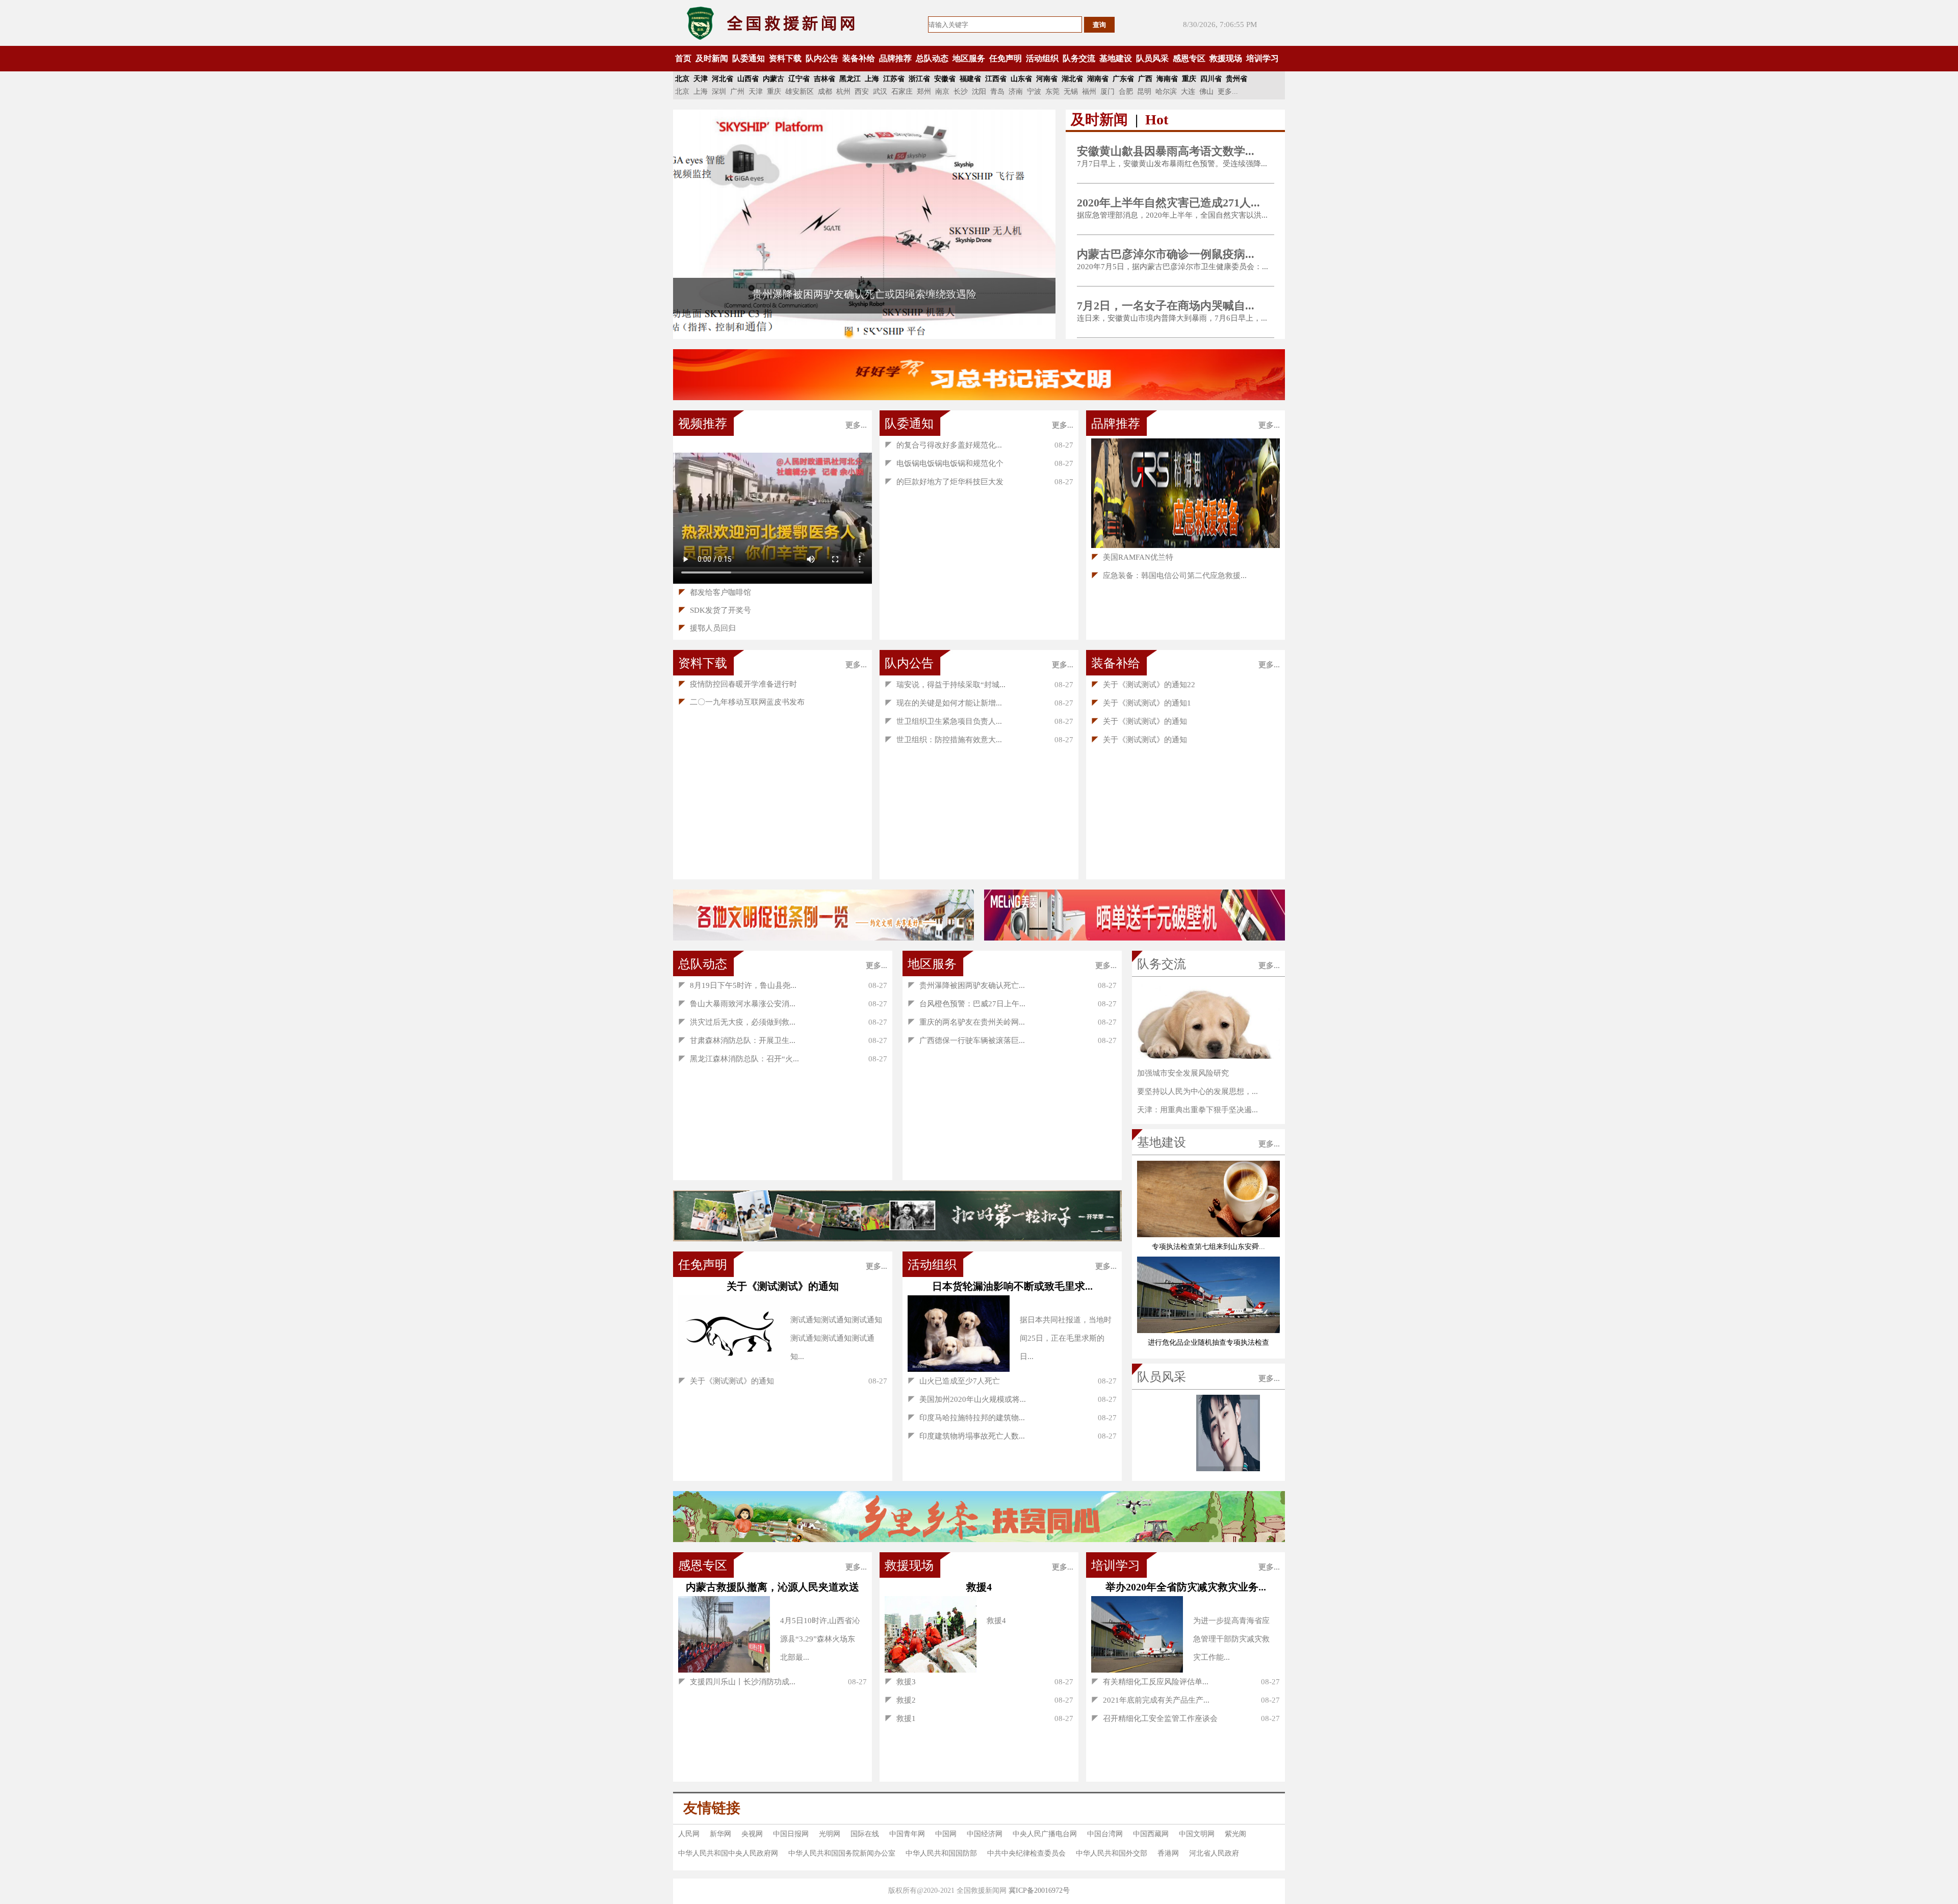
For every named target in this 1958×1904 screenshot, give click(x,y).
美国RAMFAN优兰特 (1132, 557)
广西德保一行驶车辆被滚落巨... (966, 1040)
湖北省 (1072, 79)
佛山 (1206, 92)
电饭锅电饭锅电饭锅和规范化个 (944, 463)
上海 (872, 79)
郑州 (924, 92)
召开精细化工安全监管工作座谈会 (1154, 1718)
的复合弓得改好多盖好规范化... (943, 445)
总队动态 (932, 58)
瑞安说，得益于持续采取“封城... (945, 685)
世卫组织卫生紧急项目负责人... (943, 721)
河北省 (723, 79)
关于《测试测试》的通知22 (1143, 685)
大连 (1188, 92)
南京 (942, 92)
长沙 (961, 92)
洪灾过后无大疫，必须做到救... (737, 1022)
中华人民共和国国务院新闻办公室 (842, 1853)
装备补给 (859, 58)
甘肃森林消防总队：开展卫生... (737, 1040)
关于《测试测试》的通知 (1139, 721)
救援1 (900, 1718)
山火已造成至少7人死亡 (954, 1381)
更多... (1228, 92)
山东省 (1021, 79)
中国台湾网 (1105, 1834)
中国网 (946, 1834)
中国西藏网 (1151, 1834)
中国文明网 (1197, 1834)
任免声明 (1006, 58)
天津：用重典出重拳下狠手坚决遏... (1197, 1110)
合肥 (1126, 92)
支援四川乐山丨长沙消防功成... (737, 1682)
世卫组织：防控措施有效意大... (943, 740)
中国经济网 (985, 1834)
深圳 (719, 92)
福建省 (970, 79)
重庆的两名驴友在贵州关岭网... (966, 1022)
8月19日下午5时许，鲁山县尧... (737, 985)
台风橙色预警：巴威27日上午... (967, 1004)
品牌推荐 (895, 58)
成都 (825, 92)
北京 (682, 79)
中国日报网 (791, 1834)
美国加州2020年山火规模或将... (967, 1399)
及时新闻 (712, 58)
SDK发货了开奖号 (715, 610)
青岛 (997, 92)
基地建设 (1116, 58)
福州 (1089, 92)
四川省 (1211, 79)
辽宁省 (799, 79)
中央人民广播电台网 (1045, 1834)
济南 (1016, 92)
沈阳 (979, 92)
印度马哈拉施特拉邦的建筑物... (966, 1418)
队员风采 (1152, 58)
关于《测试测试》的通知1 (1141, 703)
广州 (737, 92)
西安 (862, 92)
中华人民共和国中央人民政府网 (728, 1853)
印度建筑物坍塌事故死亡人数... (966, 1436)
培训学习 (1263, 58)
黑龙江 (850, 79)
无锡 (1071, 92)
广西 (1145, 79)
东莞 (1052, 92)
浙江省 (919, 79)
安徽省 (945, 79)
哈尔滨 (1166, 92)
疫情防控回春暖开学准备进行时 (738, 684)
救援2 (900, 1700)
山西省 (748, 79)
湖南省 (1098, 79)
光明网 (830, 1834)
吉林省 (825, 79)
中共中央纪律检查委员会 (1026, 1853)
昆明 (1144, 92)
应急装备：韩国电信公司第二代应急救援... (1169, 576)
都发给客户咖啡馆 (715, 592)
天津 (701, 79)
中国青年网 (907, 1834)
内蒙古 (774, 79)
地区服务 (969, 58)
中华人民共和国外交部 (1112, 1853)
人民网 (689, 1834)
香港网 (1168, 1853)
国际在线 (865, 1834)
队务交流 (1079, 58)
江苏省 (894, 79)
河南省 (1047, 79)
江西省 (996, 79)
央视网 (752, 1834)
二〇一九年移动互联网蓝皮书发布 (741, 702)
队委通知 (749, 58)
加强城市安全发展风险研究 (1183, 1073)
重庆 (1189, 79)
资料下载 (785, 58)
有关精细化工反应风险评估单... (1150, 1682)
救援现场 (1226, 58)
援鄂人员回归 (707, 628)
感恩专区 (1189, 58)
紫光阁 (1235, 1834)
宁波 (1034, 92)
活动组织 (1042, 58)
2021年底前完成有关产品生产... (1150, 1700)
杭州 (843, 92)
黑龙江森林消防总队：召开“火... (739, 1059)
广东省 (1123, 79)
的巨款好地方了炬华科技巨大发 (944, 482)
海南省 (1167, 79)
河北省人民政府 (1214, 1853)
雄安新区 (800, 92)
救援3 (900, 1682)
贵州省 (1236, 79)
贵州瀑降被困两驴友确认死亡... (966, 985)
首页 (683, 58)
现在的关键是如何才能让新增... (943, 703)
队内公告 (822, 58)
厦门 (1107, 92)
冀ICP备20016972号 (1039, 1890)
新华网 (720, 1834)
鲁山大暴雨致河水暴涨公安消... (737, 1004)
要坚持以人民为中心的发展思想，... (1197, 1091)
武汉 (880, 92)
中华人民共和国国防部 (941, 1853)
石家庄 (902, 92)
